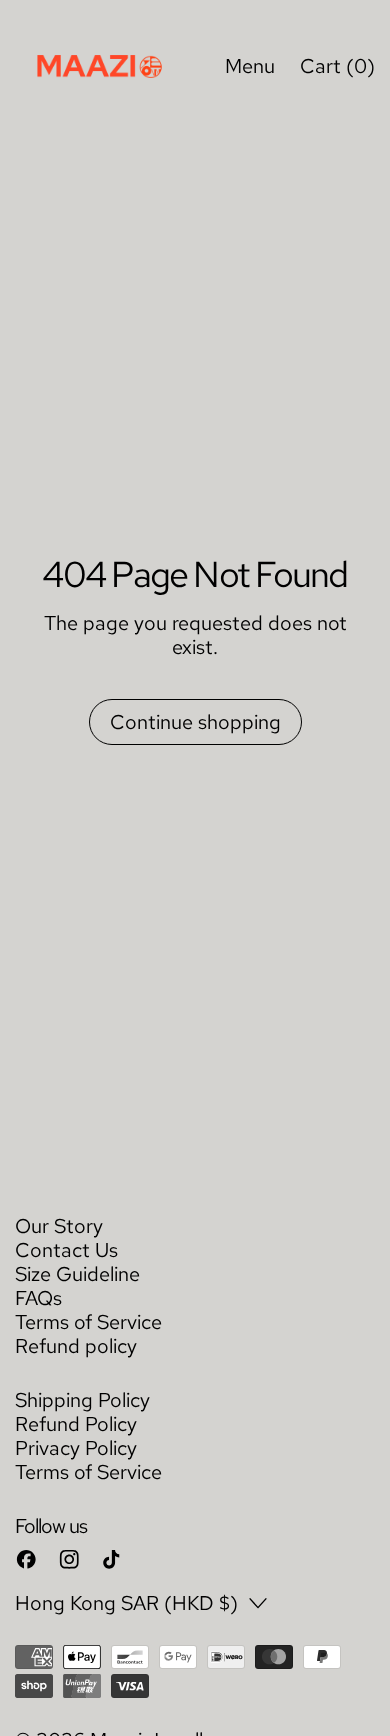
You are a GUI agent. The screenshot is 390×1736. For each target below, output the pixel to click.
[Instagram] (69, 1559)
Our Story (59, 1226)
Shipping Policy (82, 1400)
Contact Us (66, 1250)
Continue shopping (195, 722)
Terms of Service (88, 1322)
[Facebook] (26, 1559)
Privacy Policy (76, 1448)
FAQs (38, 1298)
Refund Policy (76, 1424)
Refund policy (76, 1346)
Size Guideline (77, 1274)
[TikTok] (111, 1559)
